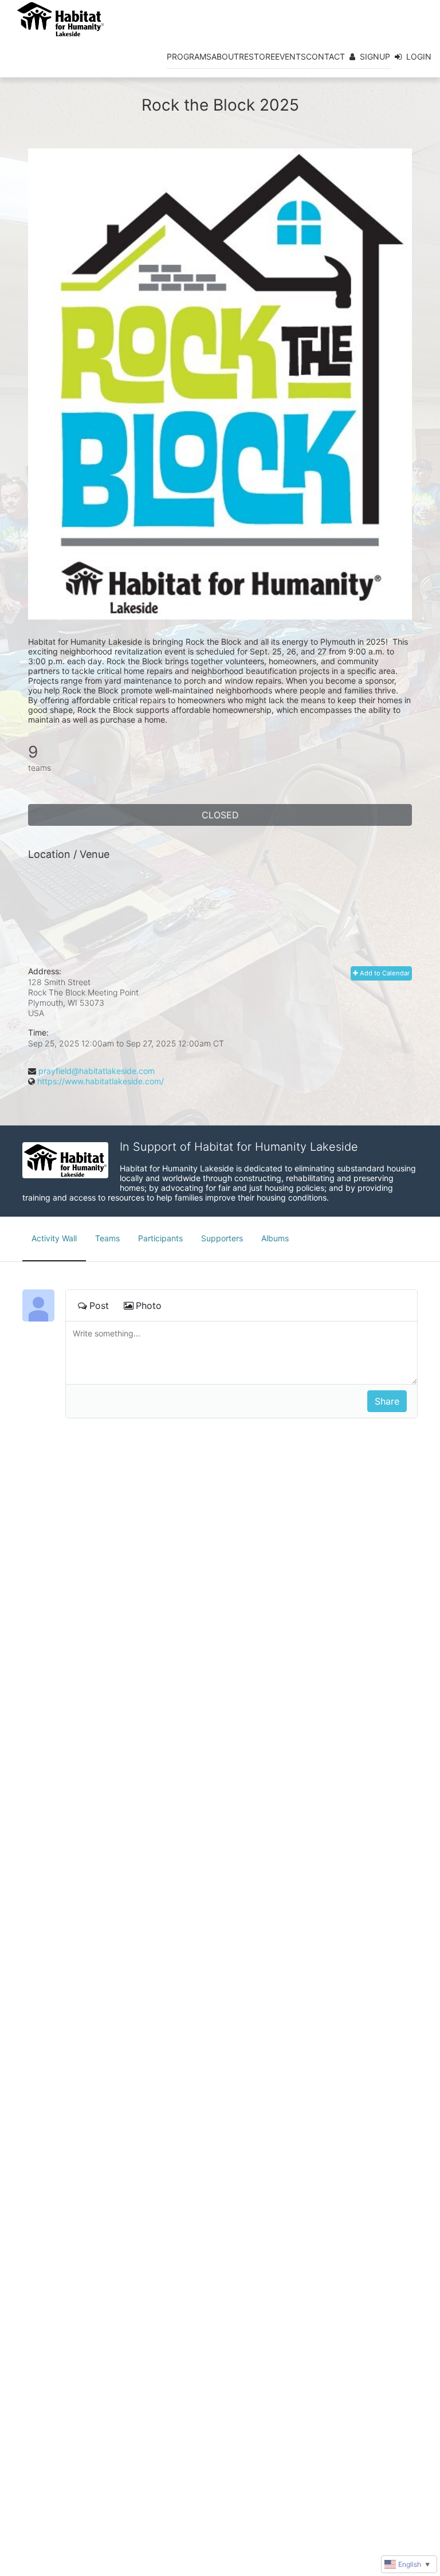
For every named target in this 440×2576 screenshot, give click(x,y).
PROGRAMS (189, 56)
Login (419, 56)
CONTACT (325, 56)
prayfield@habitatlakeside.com (97, 1071)
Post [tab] (99, 1305)
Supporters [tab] (222, 1238)
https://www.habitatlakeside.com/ (101, 1081)
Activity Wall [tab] (54, 1238)
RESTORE (257, 56)
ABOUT (225, 56)
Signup (375, 56)
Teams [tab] (107, 1238)
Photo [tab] (149, 1305)
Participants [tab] (160, 1238)
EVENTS (290, 56)
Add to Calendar (384, 973)
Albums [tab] (275, 1238)
